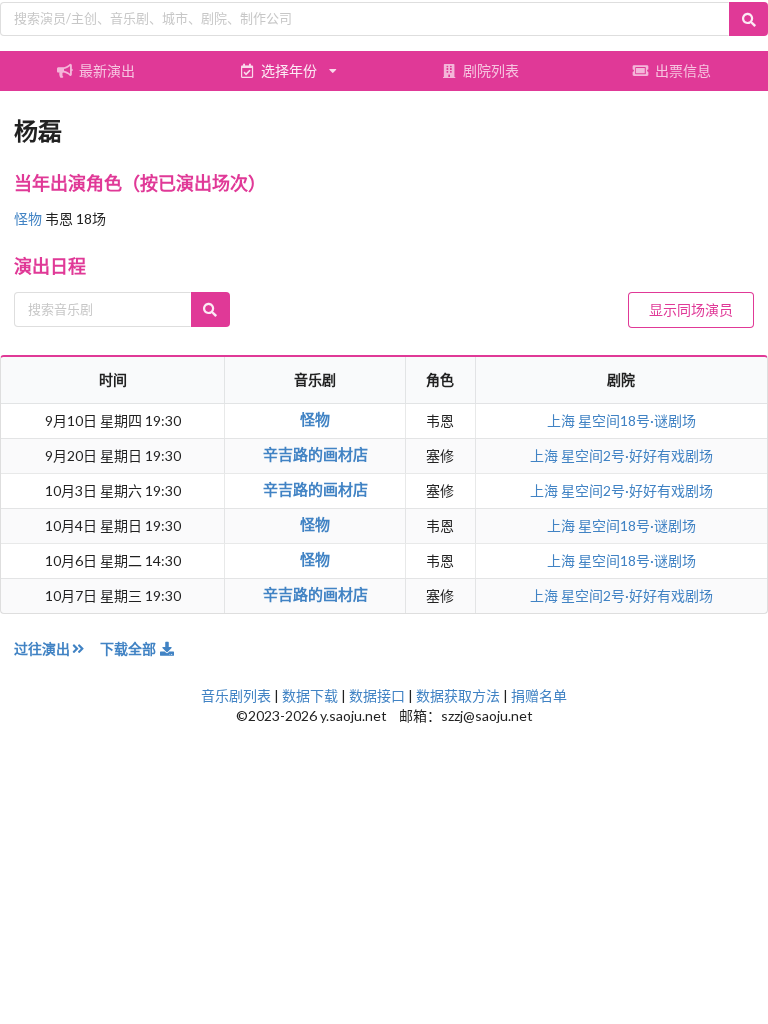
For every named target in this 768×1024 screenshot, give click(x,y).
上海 (562, 420)
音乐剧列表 (236, 695)
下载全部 (129, 648)
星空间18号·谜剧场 (637, 420)
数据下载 (310, 695)
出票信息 (683, 70)
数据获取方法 (458, 695)
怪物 (29, 218)
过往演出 (42, 648)
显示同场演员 (691, 309)
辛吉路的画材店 (315, 454)
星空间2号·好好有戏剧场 (637, 455)
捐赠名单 (539, 695)
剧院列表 (491, 70)
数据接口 (377, 695)
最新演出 (107, 70)
